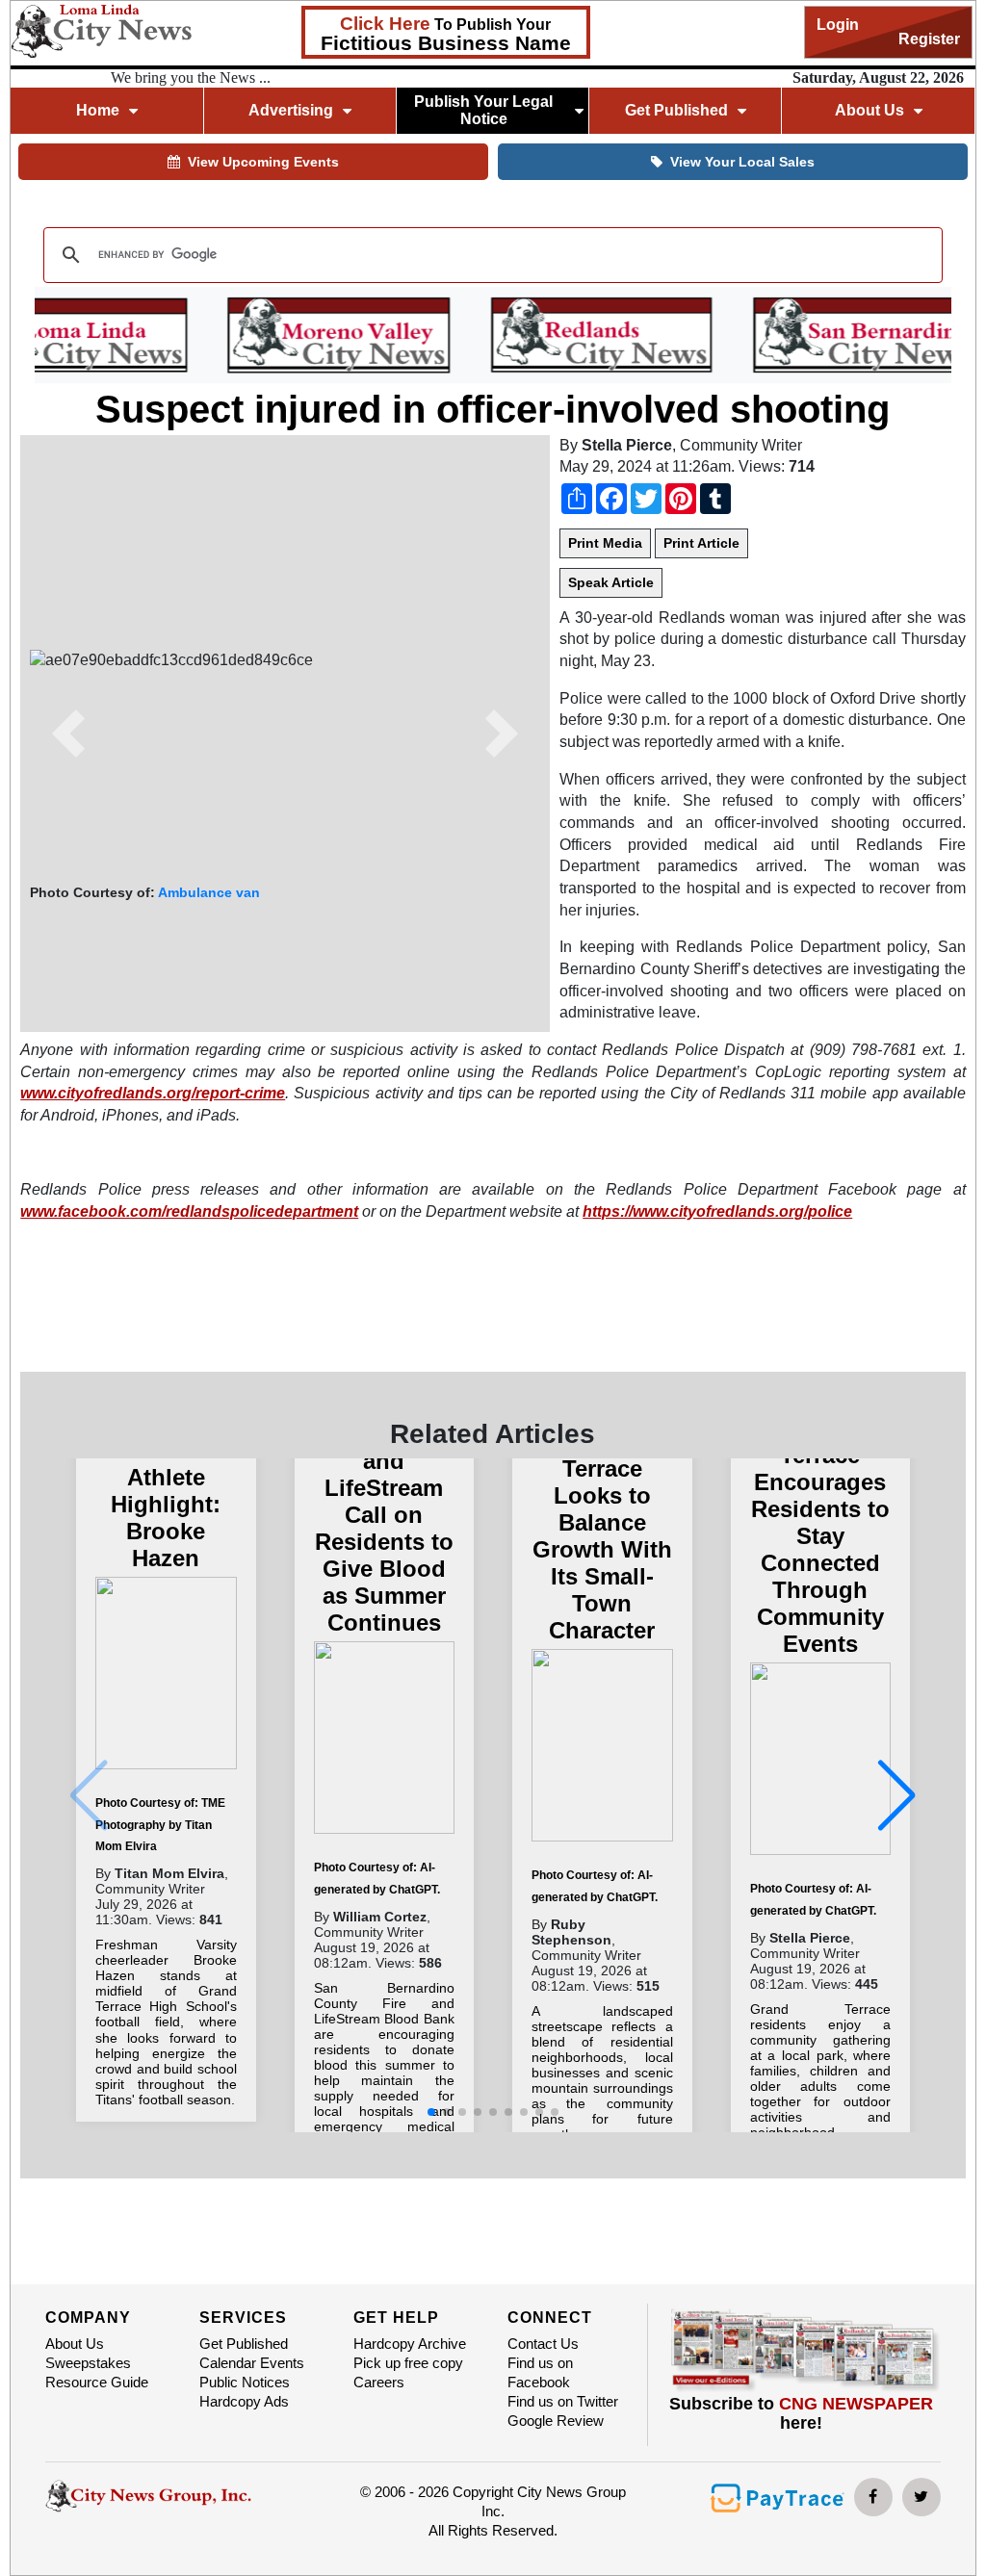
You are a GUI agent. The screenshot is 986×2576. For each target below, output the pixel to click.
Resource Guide (97, 2382)
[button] (68, 734)
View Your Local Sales (742, 162)
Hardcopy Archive (410, 2344)
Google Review (556, 2421)
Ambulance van (209, 892)
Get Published (244, 2344)
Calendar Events (252, 2363)
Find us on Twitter (563, 2401)
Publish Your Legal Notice (483, 110)
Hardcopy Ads (244, 2401)
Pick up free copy (408, 2363)
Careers (379, 2382)
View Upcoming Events (263, 162)
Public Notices (245, 2382)
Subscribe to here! (801, 2413)
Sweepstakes (88, 2363)
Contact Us (543, 2344)
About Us (75, 2344)
